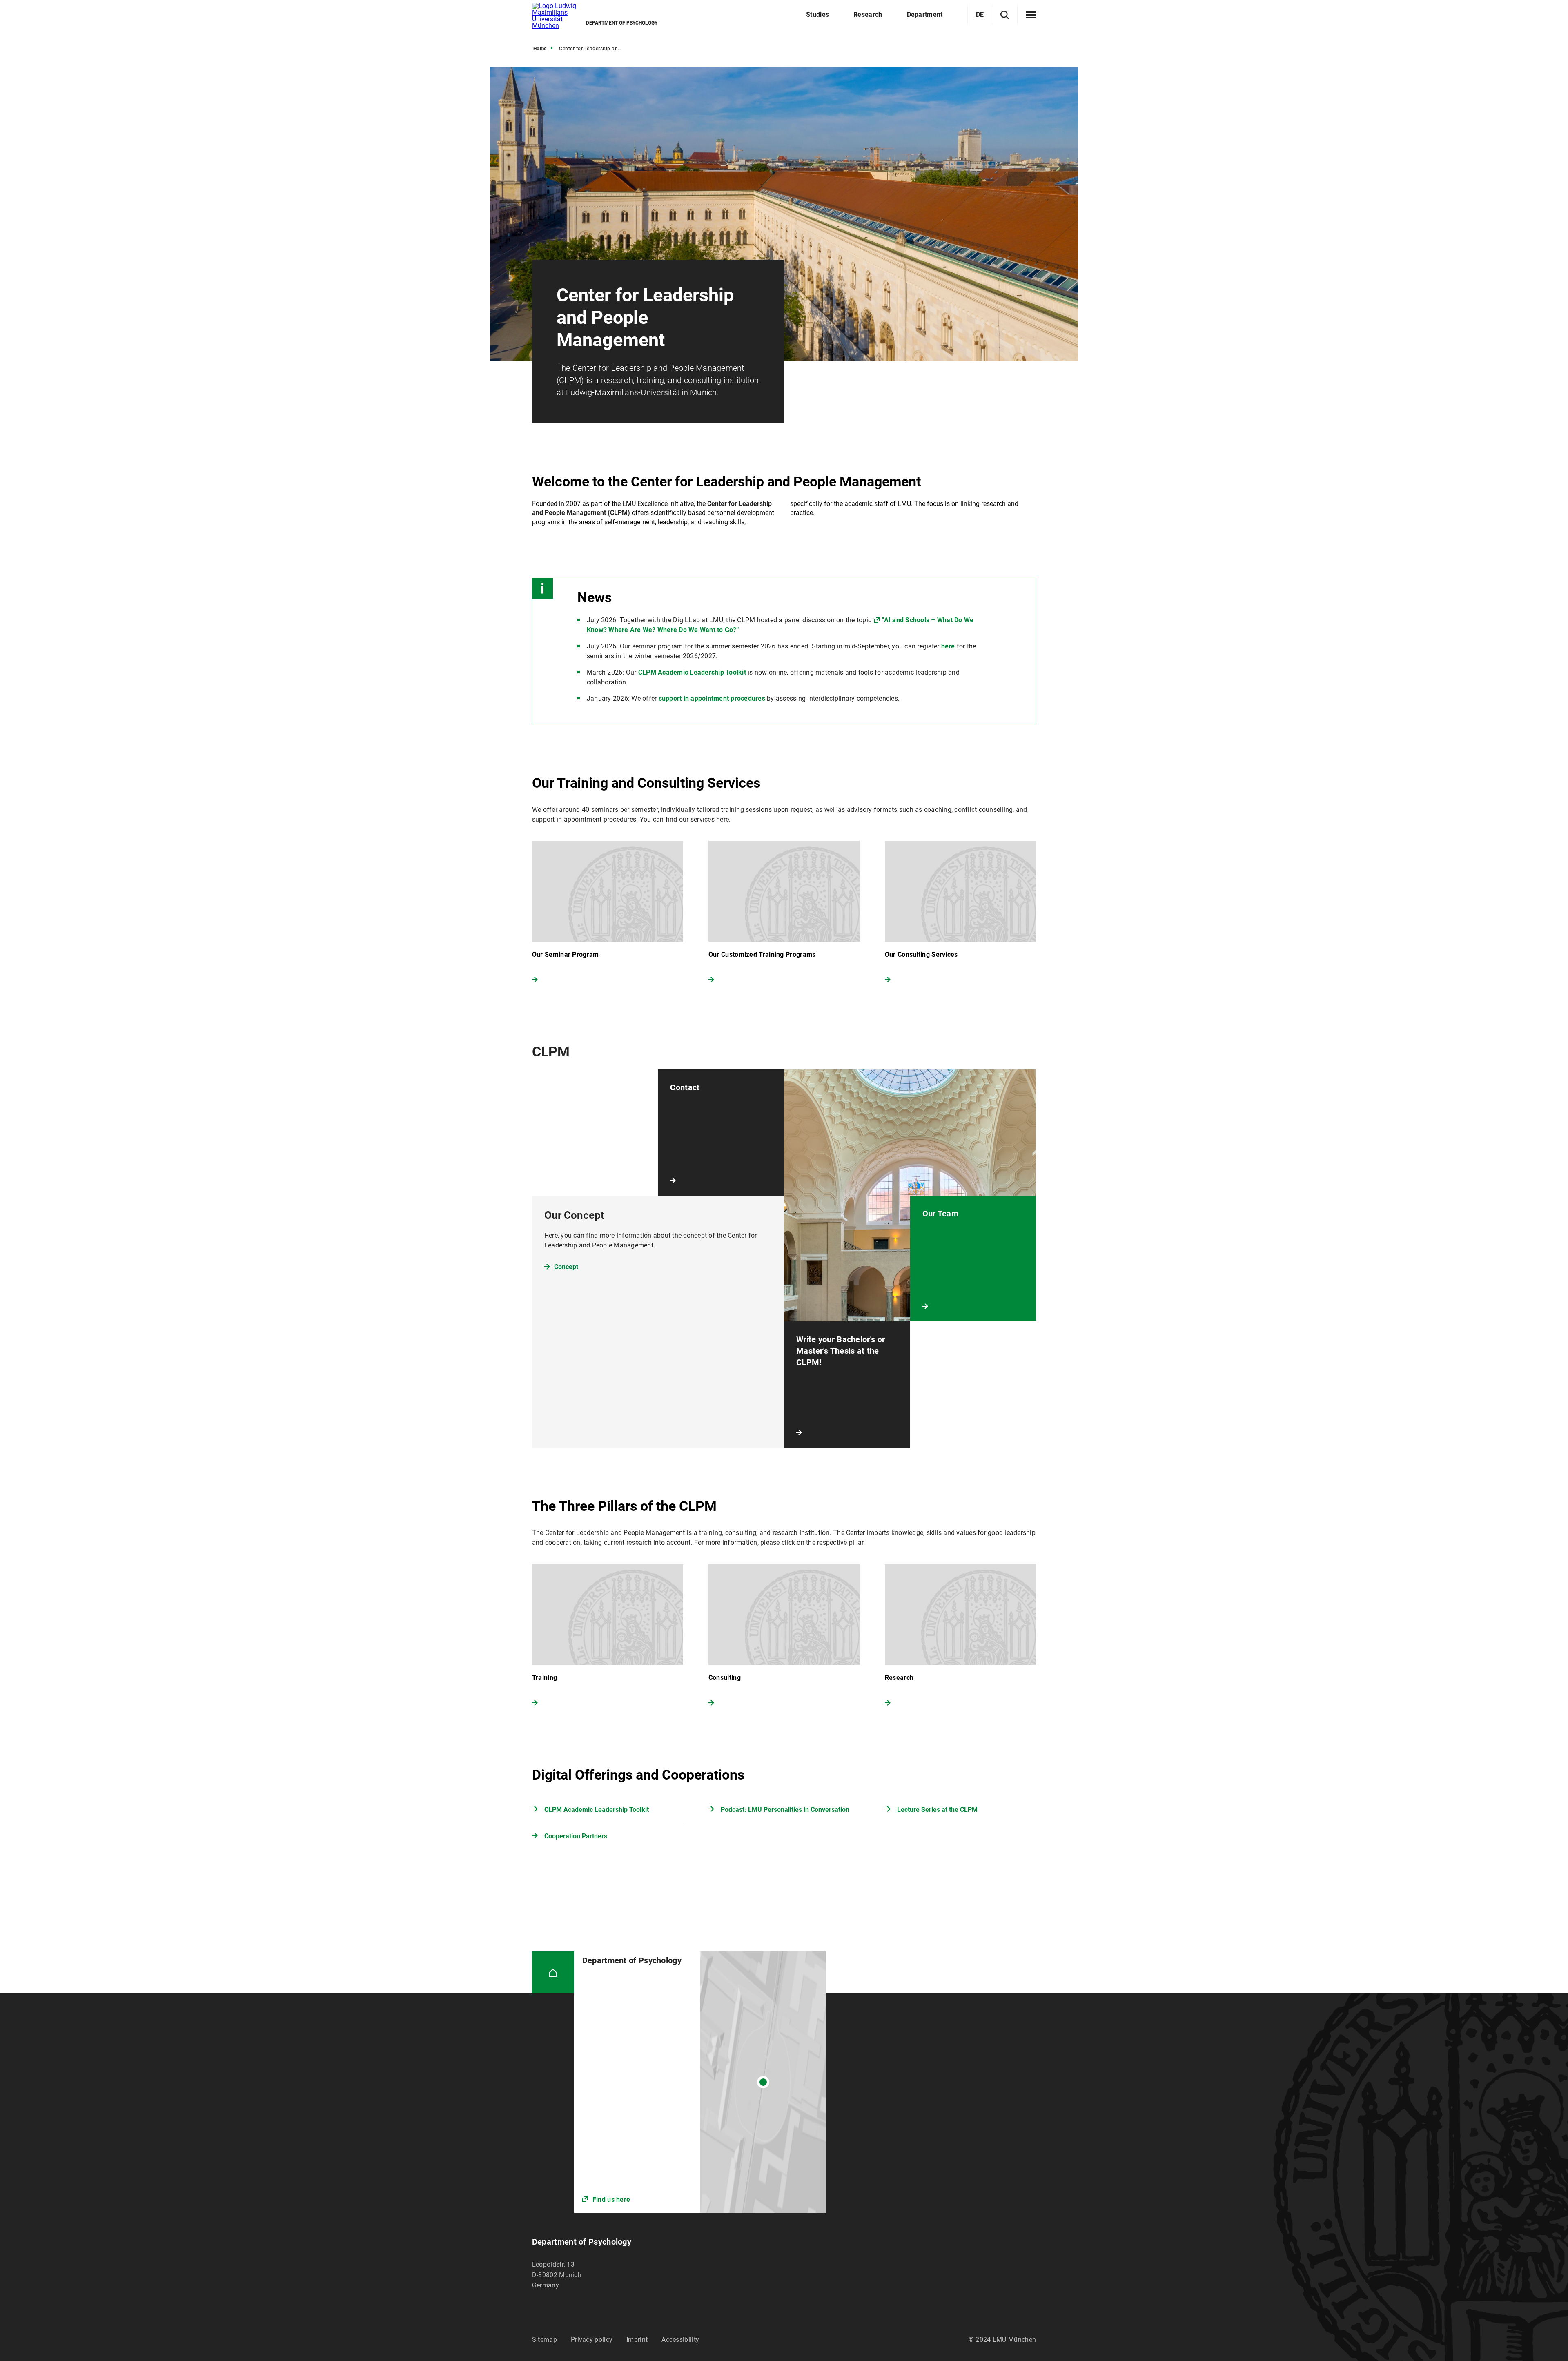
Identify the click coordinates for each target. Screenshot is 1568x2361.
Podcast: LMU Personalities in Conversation (785, 1810)
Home (540, 49)
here (948, 646)
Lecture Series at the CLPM (937, 1810)
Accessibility (680, 2340)
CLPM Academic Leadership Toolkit (692, 672)
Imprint (637, 2340)
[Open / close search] (1005, 15)
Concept (566, 1267)
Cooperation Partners (576, 1836)
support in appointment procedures (712, 698)
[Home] (553, 1972)
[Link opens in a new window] (700, 2082)
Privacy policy (592, 2340)
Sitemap (545, 2340)
